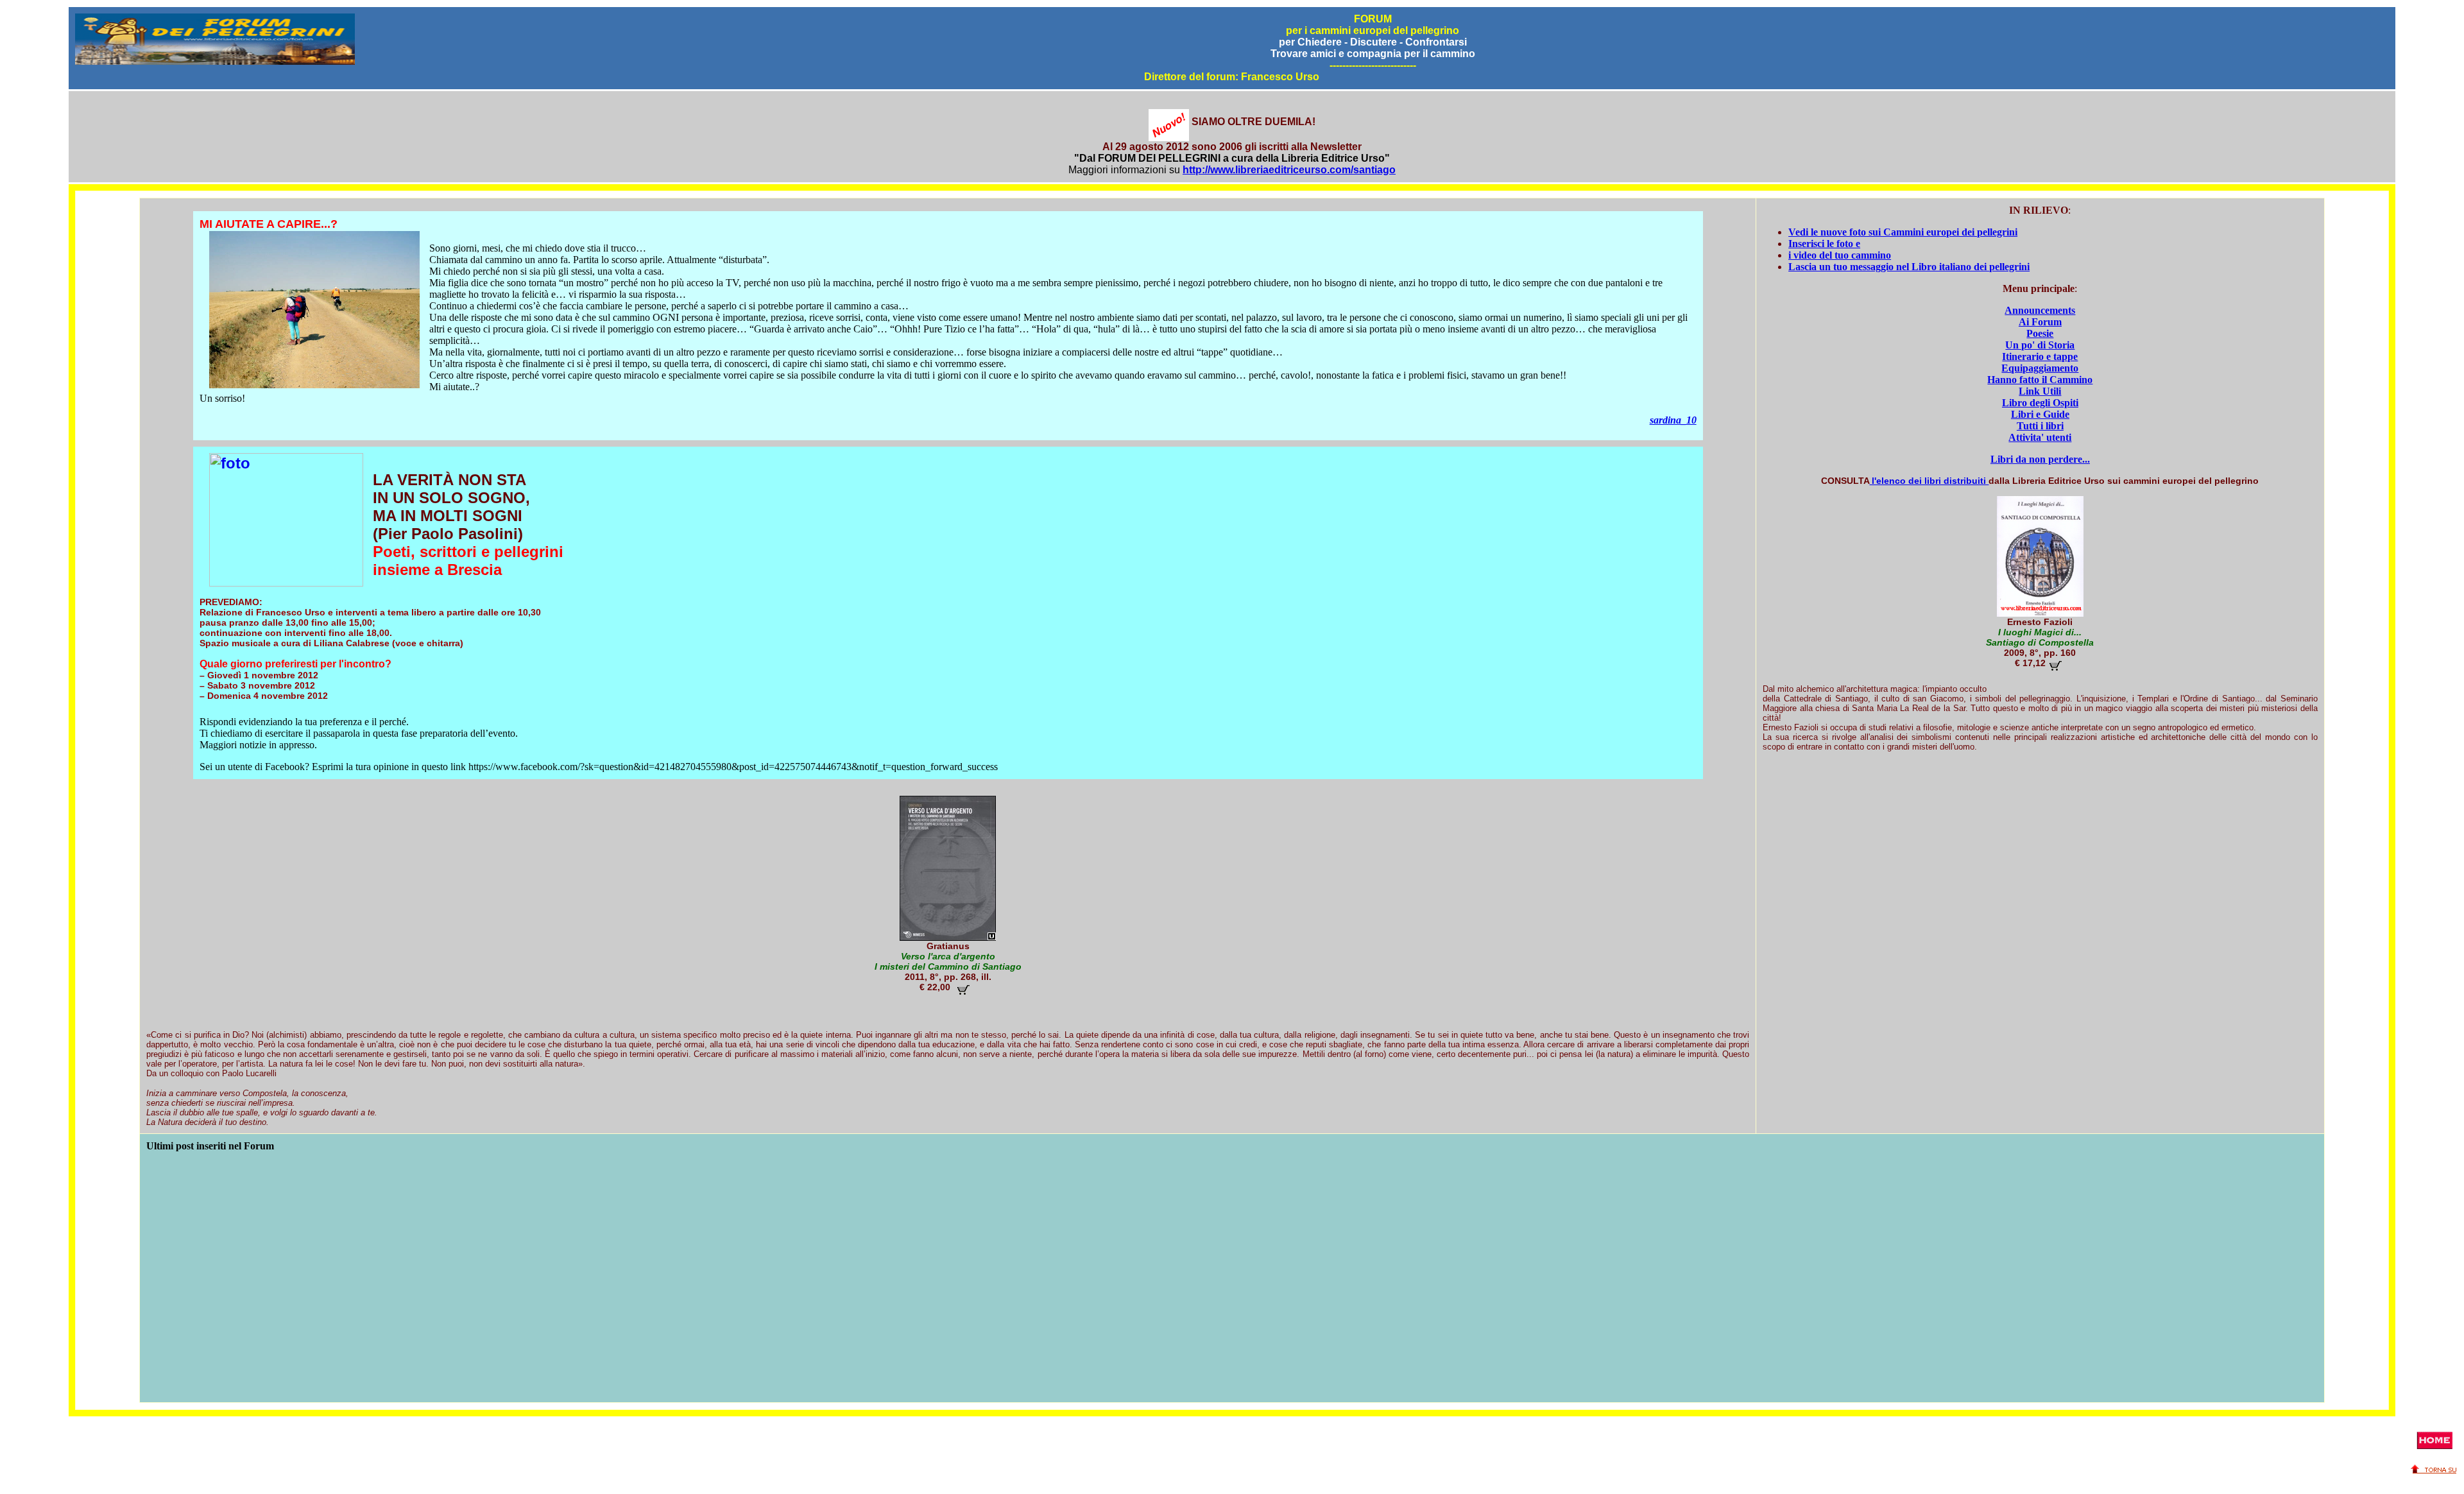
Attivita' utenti (2040, 437)
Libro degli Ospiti (2040, 403)
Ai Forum (2040, 322)
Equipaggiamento (2040, 368)
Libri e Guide (2040, 414)
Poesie (2040, 333)
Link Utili (2040, 391)
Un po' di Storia (2040, 345)
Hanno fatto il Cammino (2040, 380)
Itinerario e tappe (2040, 356)
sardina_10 (1673, 420)
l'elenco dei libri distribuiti (1929, 481)
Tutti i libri (2040, 426)
